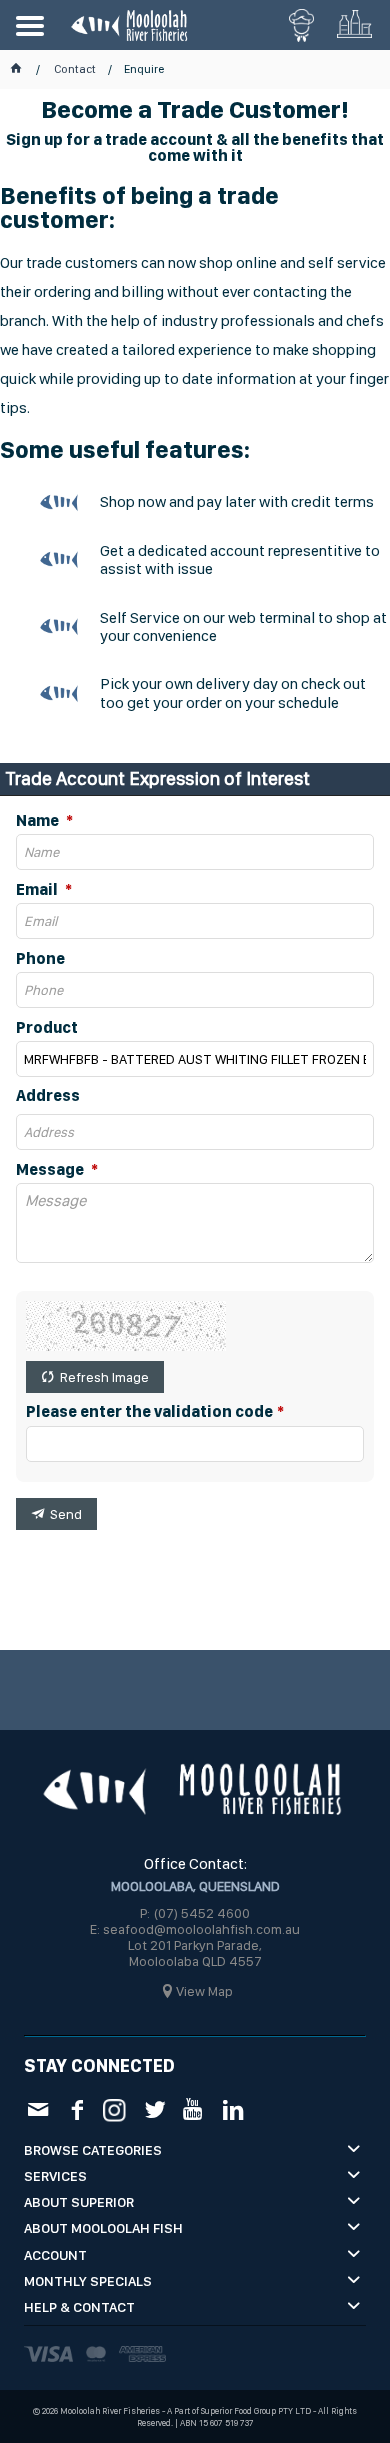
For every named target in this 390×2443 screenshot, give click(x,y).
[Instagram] (115, 2108)
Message (51, 1170)
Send (66, 1514)
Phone (40, 959)
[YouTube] (193, 2109)
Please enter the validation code (149, 1412)
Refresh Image (104, 1377)
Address (48, 1096)
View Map (204, 1991)
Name (39, 821)
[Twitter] (154, 2109)
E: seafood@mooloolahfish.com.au (195, 1929)
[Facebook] (76, 2109)
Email (38, 890)
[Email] (37, 2109)
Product (47, 1028)
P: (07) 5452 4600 (195, 1913)
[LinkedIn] (232, 2109)
